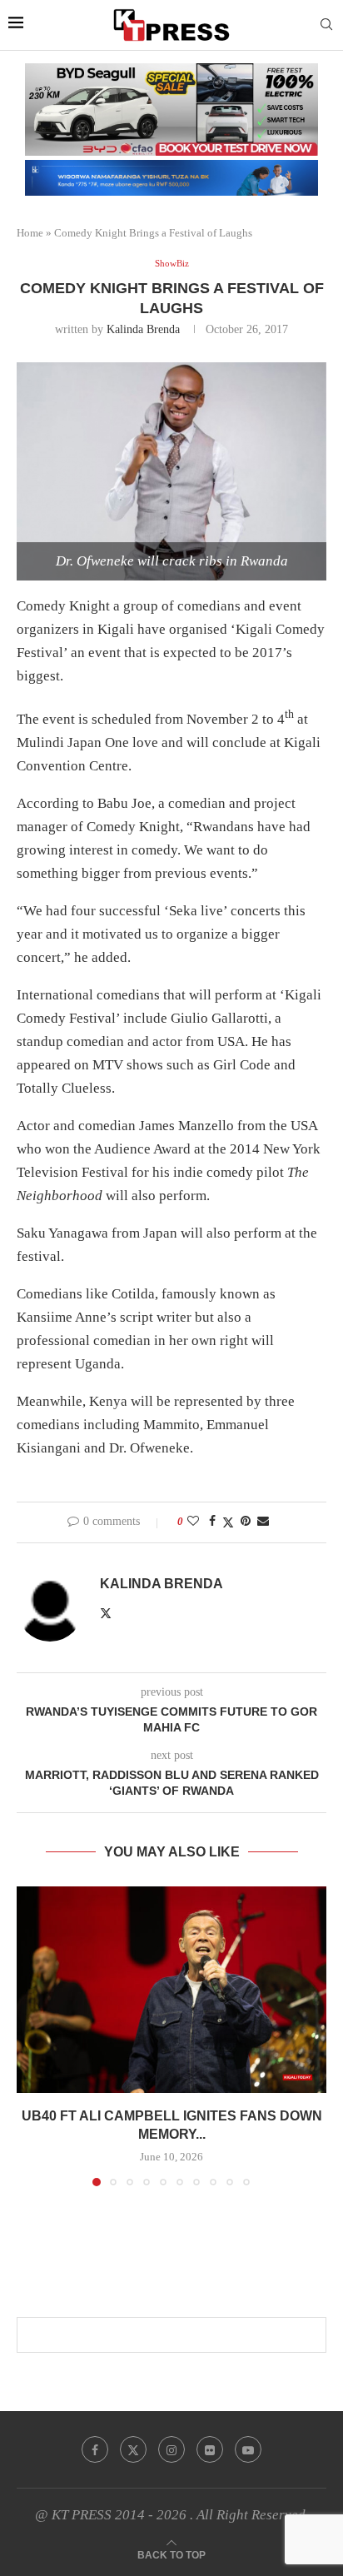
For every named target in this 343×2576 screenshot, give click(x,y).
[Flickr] (210, 2449)
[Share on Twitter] (228, 1522)
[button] (31, 2035)
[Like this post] (193, 1522)
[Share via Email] (263, 1522)
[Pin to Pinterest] (246, 1522)
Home (30, 233)
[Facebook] (95, 2449)
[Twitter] (133, 2449)
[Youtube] (248, 2449)
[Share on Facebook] (212, 1522)
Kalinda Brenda (143, 329)
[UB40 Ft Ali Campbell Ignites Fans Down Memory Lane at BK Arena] (171, 1990)
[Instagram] (171, 2449)
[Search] (326, 25)
